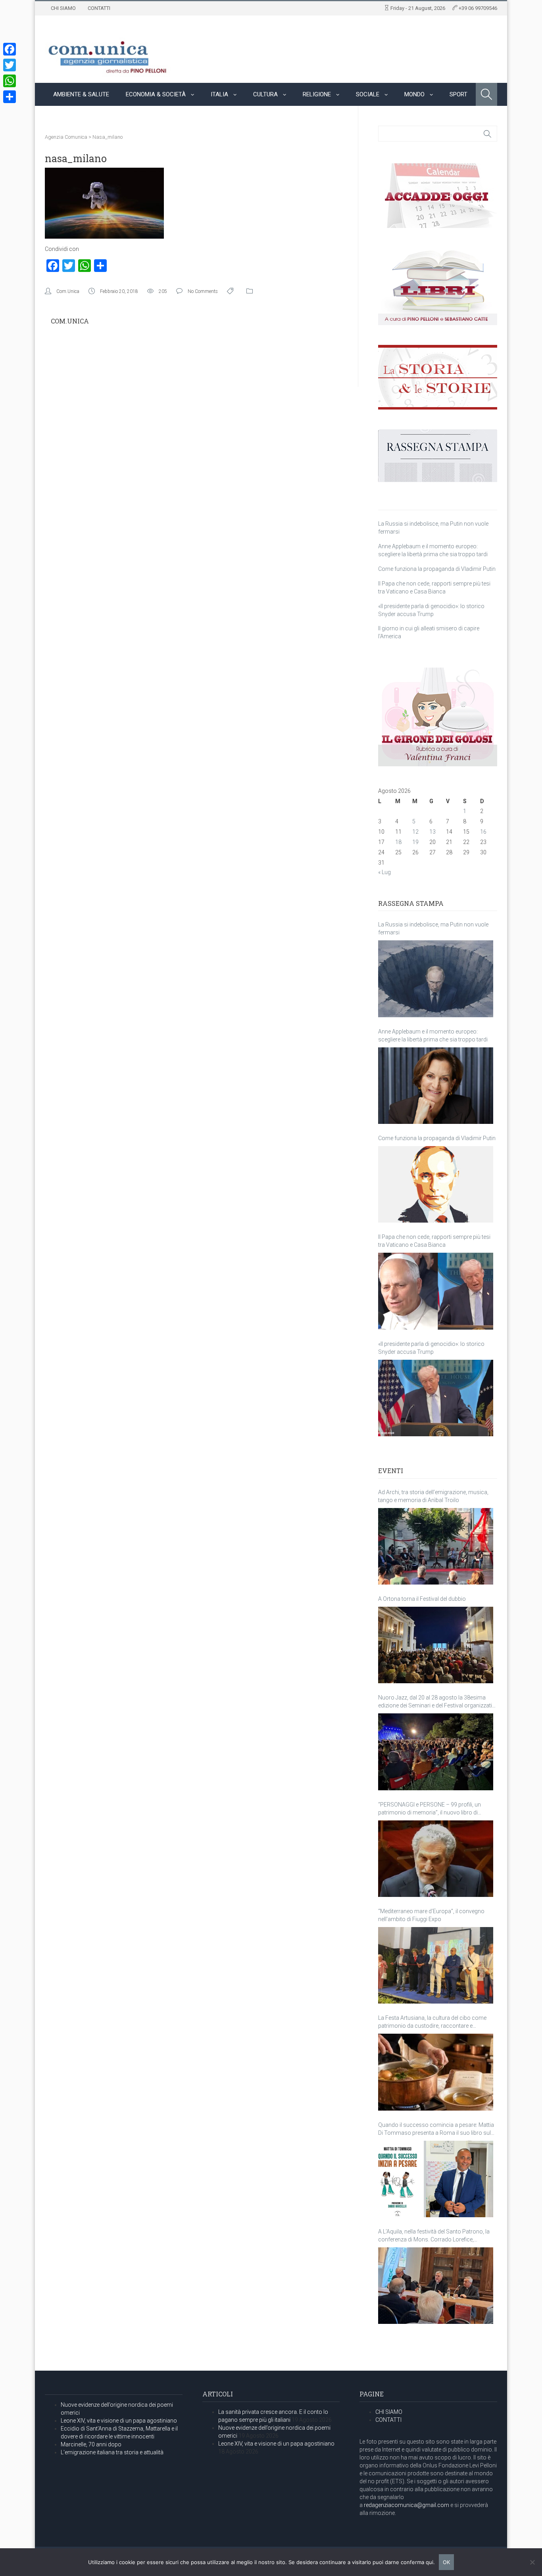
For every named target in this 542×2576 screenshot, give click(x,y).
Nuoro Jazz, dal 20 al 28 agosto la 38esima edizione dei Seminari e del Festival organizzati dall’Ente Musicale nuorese (435, 1702)
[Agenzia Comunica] (108, 54)
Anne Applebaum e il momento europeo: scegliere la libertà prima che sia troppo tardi (433, 1035)
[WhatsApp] (10, 81)
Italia (219, 94)
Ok (446, 2562)
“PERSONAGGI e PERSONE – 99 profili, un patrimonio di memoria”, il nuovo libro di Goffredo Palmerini (430, 1809)
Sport (458, 94)
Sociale (368, 94)
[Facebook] (10, 49)
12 (415, 832)
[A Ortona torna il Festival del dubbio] (436, 1645)
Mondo (414, 94)
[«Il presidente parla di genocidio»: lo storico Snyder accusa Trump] (436, 1398)
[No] (532, 2562)
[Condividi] (10, 97)
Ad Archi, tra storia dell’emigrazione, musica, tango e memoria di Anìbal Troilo (433, 1496)
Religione (317, 94)
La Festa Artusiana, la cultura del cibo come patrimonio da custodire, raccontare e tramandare (432, 2022)
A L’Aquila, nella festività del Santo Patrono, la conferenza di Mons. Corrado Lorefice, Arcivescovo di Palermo (434, 2236)
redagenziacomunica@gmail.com (406, 2505)
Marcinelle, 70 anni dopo (91, 2444)
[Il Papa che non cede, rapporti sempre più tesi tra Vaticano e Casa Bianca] (436, 1291)
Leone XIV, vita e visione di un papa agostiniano (119, 2421)
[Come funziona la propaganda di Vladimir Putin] (436, 1184)
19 (415, 842)
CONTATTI (99, 8)
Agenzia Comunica (66, 137)
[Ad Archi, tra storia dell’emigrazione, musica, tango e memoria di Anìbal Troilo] (436, 1546)
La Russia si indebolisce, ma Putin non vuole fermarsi (433, 928)
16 (483, 832)
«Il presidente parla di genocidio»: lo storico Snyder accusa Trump (431, 1348)
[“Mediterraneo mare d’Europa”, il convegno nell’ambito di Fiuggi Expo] (436, 1965)
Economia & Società (156, 94)
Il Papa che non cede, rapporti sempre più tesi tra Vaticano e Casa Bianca (434, 1241)
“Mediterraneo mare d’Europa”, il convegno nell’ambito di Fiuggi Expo (431, 1915)
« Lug (384, 872)
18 (398, 842)
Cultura (265, 94)
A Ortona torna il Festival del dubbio (422, 1599)
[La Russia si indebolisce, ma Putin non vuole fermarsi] (436, 979)
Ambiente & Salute (81, 94)
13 (432, 832)
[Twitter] (10, 65)
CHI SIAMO (63, 8)
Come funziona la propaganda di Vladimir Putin (437, 569)
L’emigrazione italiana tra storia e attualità (112, 2452)
